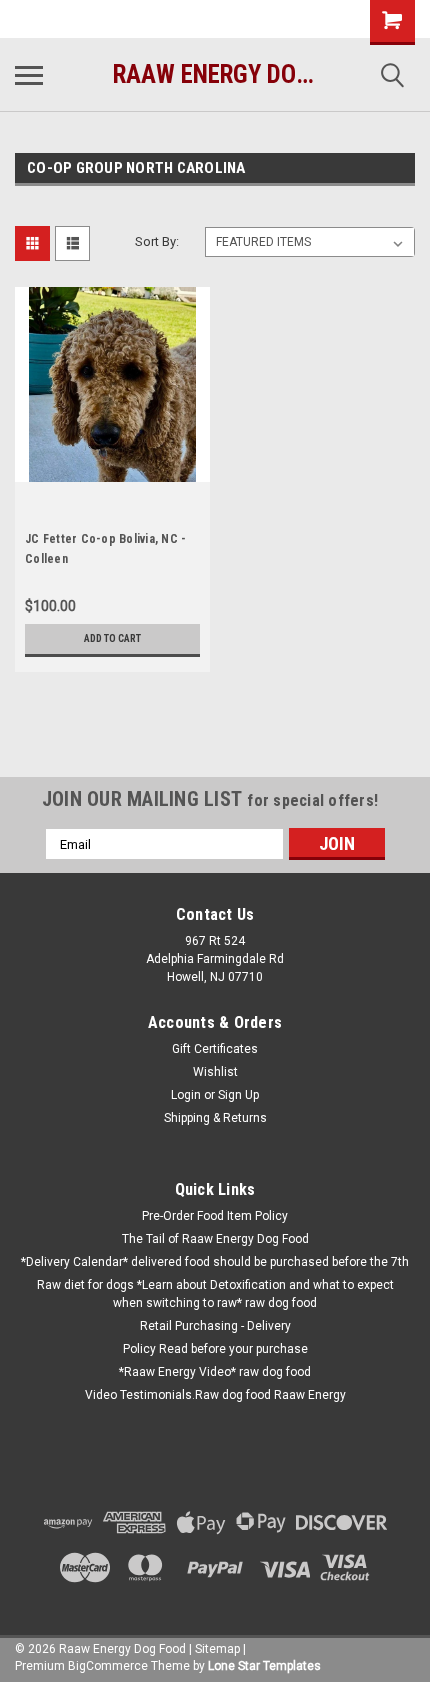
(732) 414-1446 (85, 19)
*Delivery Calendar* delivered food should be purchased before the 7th (215, 1262)
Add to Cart (112, 638)
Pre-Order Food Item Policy (215, 1216)
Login (186, 1095)
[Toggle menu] (29, 75)
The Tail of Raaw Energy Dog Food (215, 1239)
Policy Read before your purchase (215, 1349)
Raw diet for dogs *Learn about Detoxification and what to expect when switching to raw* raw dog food (215, 1294)
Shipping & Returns (215, 1118)
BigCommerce (108, 1666)
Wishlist (215, 1072)
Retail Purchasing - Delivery (215, 1326)
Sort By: (157, 241)
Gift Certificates (215, 1049)
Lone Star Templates (264, 1666)
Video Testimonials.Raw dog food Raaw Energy (215, 1395)
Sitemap (217, 1649)
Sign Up (238, 1095)
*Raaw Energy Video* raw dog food (215, 1372)
